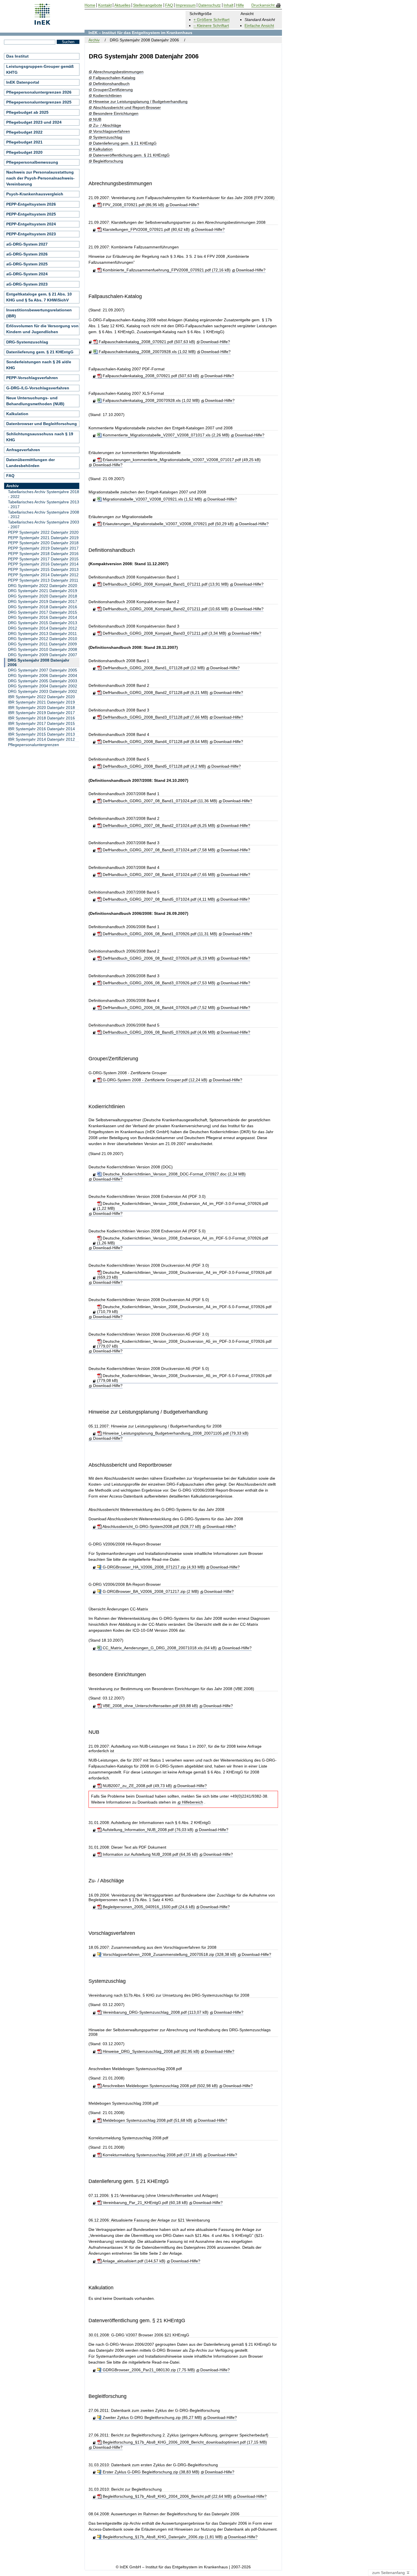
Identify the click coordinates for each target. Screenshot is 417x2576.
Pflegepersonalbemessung (32, 162)
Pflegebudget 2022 (24, 132)
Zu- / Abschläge (107, 125)
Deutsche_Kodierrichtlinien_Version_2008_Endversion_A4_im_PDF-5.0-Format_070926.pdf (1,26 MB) (183, 1241)
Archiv (94, 40)
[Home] (42, 23)
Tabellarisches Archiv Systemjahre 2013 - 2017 (44, 504)
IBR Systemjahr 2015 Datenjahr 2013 (41, 734)
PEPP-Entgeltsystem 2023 (31, 234)
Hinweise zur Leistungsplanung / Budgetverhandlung (140, 102)
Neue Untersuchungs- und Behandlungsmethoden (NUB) (35, 401)
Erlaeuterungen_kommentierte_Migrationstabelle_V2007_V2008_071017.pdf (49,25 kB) (181, 460)
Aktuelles (122, 5)
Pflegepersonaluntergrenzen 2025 (39, 102)
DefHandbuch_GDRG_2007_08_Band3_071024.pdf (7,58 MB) (158, 850)
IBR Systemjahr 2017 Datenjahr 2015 (41, 723)
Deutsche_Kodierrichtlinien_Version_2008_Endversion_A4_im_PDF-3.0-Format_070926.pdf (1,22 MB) (183, 1206)
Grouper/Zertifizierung (113, 90)
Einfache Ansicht (259, 26)
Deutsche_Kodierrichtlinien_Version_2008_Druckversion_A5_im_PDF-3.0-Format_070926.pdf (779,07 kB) (184, 1344)
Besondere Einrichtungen (116, 114)
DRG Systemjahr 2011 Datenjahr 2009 (42, 644)
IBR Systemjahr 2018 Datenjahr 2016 (41, 718)
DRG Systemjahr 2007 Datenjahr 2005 (43, 670)
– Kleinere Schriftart (211, 26)
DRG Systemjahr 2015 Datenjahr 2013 (43, 623)
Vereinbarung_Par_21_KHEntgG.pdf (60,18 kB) (145, 2203)
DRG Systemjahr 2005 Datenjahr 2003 (43, 681)
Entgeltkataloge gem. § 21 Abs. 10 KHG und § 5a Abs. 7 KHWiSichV (39, 297)
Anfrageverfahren (23, 450)
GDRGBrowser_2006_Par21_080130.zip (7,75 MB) (148, 2370)
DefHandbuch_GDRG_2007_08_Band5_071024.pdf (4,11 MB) (158, 899)
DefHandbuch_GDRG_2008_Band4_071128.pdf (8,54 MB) (155, 742)
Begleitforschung (108, 161)
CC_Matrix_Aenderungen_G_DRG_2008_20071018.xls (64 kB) (159, 1648)
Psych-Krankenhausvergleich (35, 194)
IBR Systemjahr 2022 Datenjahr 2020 (41, 697)
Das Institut (17, 56)
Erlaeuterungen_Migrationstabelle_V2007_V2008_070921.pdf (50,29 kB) (168, 524)
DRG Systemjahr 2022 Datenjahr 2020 (43, 586)
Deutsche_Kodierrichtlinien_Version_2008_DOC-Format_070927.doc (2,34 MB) (173, 1174)
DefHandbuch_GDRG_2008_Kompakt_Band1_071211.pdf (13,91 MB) (165, 584)
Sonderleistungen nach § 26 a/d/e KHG (39, 365)
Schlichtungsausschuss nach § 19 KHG (40, 437)
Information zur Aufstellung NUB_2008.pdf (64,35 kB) (150, 1854)
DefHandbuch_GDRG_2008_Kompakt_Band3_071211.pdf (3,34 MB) (164, 633)
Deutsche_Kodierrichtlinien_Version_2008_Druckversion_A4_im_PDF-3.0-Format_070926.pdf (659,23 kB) (184, 1275)
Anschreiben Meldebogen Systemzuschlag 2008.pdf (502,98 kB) (160, 2086)
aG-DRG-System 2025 (27, 264)
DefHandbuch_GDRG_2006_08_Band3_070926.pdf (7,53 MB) (158, 983)
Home (90, 5)
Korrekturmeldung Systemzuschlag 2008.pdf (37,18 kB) (152, 2155)
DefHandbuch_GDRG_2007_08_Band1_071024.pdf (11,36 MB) (159, 801)
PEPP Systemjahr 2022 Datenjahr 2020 (43, 532)
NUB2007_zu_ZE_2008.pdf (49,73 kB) (137, 1786)
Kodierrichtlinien (107, 96)
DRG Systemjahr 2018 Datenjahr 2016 (43, 607)
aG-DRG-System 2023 (27, 284)
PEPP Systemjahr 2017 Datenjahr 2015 (43, 559)
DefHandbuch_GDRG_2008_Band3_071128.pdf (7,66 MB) (155, 717)
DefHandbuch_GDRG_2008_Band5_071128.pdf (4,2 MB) (154, 766)
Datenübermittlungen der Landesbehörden (30, 463)
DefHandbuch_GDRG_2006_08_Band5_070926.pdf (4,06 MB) (158, 1032)
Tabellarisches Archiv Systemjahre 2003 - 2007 (44, 524)
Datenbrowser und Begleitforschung (42, 424)
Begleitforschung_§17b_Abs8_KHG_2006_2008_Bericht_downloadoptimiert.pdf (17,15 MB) (184, 2442)
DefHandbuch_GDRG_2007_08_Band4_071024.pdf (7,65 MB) (158, 875)
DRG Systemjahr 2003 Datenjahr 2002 (43, 691)
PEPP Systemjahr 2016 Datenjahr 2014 (43, 564)
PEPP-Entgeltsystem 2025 (31, 214)
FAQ (10, 476)
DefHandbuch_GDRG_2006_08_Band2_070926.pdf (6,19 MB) (158, 958)
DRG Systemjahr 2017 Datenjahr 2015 (43, 612)
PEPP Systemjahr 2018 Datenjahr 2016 (43, 554)
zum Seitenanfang (389, 2573)
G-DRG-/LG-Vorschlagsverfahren (38, 388)
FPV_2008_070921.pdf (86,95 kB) (133, 205)
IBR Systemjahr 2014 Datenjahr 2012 (41, 739)
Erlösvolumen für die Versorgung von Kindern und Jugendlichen (42, 329)
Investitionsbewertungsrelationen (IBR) (39, 313)
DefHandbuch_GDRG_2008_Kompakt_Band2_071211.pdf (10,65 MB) (165, 609)
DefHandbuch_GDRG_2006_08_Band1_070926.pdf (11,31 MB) (159, 934)
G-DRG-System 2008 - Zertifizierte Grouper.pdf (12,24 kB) (154, 1080)
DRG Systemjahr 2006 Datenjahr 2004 (43, 675)
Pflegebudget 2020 (24, 152)
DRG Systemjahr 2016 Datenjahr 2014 (43, 617)
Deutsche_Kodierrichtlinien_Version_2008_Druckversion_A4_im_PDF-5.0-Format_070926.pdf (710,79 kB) (184, 1309)
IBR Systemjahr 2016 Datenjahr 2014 (41, 729)
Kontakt (105, 5)
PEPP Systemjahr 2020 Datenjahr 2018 (43, 543)
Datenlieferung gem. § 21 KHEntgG (125, 143)
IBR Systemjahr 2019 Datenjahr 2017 (41, 713)
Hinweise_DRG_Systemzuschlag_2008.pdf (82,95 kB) (150, 2051)
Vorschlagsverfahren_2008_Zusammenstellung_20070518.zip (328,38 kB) (169, 1954)
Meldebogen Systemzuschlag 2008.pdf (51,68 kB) (147, 2120)
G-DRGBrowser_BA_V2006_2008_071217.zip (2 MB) (150, 1591)
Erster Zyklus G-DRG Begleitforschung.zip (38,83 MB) (150, 2472)
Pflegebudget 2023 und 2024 (34, 122)
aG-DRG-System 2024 (27, 274)
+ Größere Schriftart (211, 20)
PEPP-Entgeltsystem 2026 (31, 204)
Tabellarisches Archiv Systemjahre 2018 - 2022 (44, 494)
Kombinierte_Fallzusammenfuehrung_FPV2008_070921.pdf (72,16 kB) (166, 270)
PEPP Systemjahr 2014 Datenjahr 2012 (43, 575)
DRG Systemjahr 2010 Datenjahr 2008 (43, 649)
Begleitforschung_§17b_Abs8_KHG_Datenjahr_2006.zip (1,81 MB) (162, 2537)
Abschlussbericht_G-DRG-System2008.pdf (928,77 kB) (151, 1526)
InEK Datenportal (23, 82)
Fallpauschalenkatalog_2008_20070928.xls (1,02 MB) (147, 352)
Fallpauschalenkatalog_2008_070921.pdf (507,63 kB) (146, 342)
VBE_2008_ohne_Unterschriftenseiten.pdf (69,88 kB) (150, 1706)
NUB (97, 120)
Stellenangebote (148, 5)
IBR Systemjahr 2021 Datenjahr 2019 (41, 702)
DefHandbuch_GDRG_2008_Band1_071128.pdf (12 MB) (153, 668)
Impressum (186, 5)
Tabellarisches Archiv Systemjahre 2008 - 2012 (44, 515)
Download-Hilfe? (184, 205)
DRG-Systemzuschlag (27, 342)
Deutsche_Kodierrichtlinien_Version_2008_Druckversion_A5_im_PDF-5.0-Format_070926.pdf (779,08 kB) (184, 1378)
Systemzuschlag (108, 137)
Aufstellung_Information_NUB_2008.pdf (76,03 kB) (147, 1830)
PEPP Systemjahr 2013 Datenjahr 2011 (43, 580)
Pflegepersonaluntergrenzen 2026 (39, 92)
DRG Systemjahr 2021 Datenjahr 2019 (43, 591)
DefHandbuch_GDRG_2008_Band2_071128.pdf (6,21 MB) (155, 692)
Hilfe (240, 5)
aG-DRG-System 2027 (27, 244)
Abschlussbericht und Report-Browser (127, 108)
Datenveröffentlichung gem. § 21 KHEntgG (131, 155)
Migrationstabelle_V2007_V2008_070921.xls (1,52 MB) (152, 499)
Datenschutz (209, 5)
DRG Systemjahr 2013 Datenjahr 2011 (42, 634)
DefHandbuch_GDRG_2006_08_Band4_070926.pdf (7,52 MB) (158, 1008)
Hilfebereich (192, 1802)
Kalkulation (103, 149)
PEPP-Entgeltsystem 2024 (31, 224)
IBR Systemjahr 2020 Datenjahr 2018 (41, 708)
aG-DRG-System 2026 (27, 254)
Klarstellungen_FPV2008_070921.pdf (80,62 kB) (146, 229)
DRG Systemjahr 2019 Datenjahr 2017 (43, 601)
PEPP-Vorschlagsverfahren (32, 378)
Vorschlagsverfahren (111, 131)
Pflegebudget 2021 (24, 142)
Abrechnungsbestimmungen (118, 72)
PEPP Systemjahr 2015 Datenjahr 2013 (43, 569)
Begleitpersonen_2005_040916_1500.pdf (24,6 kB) (148, 1907)
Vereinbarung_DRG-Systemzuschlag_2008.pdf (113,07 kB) (155, 2012)
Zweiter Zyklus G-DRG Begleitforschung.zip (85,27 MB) (152, 2417)
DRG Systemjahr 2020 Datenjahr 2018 (43, 596)
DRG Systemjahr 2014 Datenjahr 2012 (43, 628)
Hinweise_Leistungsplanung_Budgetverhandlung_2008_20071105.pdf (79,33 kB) (175, 1433)
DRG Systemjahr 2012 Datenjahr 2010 (43, 639)
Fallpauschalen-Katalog (114, 78)
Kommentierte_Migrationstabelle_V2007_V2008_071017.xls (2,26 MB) (165, 435)
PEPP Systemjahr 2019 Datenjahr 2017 (43, 548)
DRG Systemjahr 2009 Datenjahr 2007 (43, 655)
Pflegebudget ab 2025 (27, 112)
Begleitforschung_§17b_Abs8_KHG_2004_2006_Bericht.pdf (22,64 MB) (167, 2496)
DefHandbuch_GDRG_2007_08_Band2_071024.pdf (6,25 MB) (158, 825)
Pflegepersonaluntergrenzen (33, 745)
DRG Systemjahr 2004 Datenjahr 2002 (43, 686)
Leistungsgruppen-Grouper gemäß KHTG (40, 69)
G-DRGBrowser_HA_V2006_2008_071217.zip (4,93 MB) (153, 1567)
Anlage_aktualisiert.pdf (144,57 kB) (133, 2261)
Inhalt (228, 5)
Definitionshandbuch (111, 84)
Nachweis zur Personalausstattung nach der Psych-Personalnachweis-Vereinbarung (40, 178)
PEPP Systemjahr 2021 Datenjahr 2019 (43, 538)
